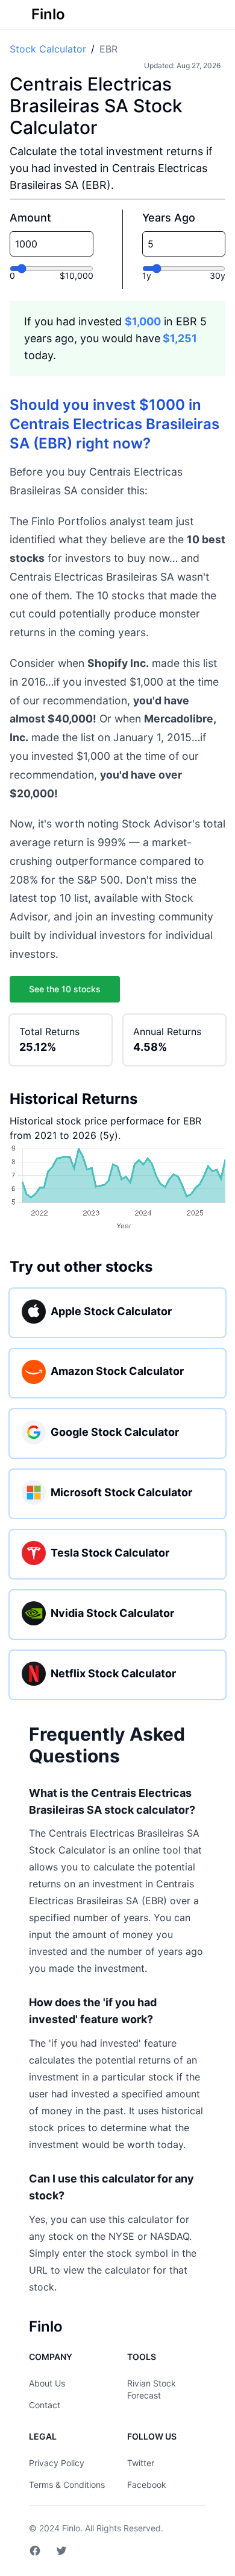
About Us (47, 2383)
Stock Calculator (48, 49)
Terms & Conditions (67, 2485)
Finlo (71, 2528)
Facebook (147, 2485)
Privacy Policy (57, 2463)
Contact (45, 2405)
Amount (30, 218)
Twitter (141, 2463)
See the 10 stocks (65, 989)
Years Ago (169, 218)
